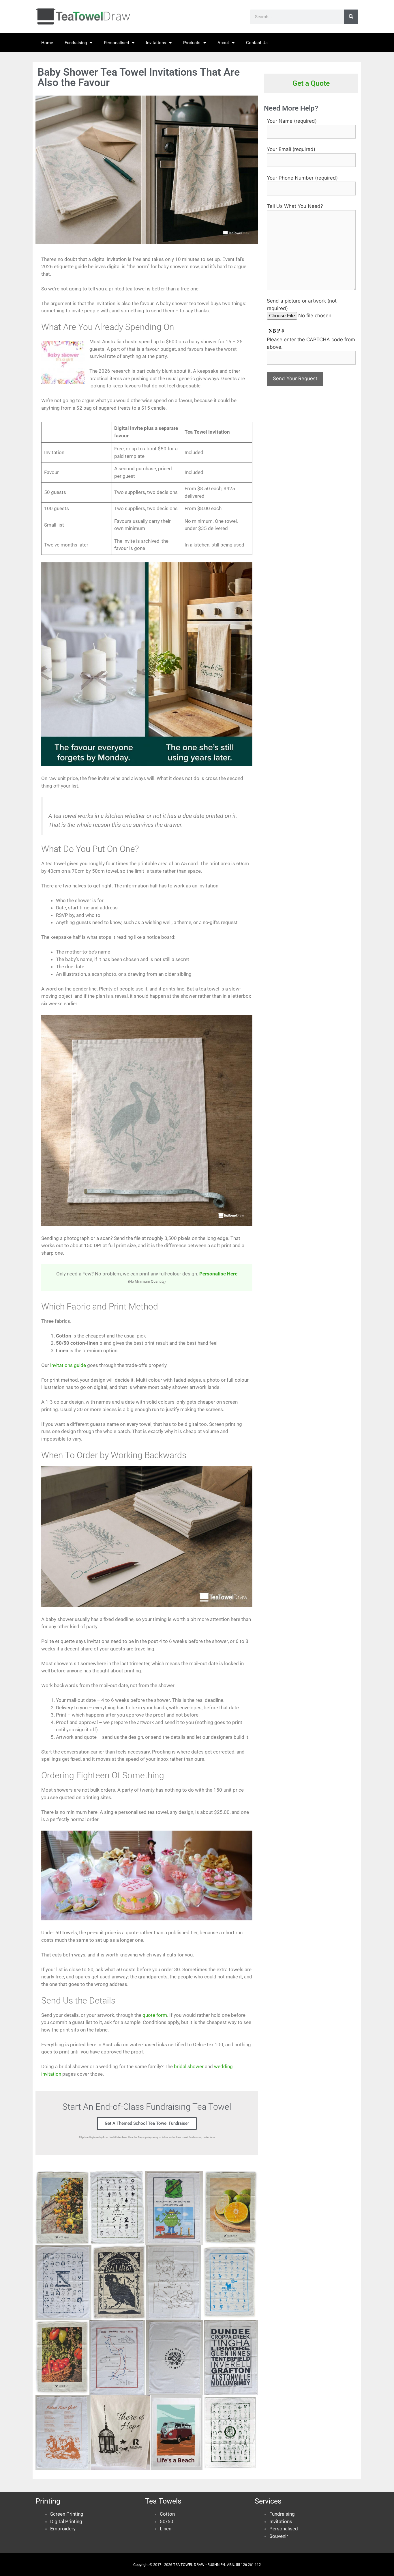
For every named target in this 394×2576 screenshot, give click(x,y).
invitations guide (68, 1365)
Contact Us (257, 43)
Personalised (116, 43)
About (223, 43)
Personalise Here (218, 1274)
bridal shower (189, 2066)
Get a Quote (311, 83)
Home (47, 43)
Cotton (167, 2514)
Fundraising (76, 43)
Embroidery (63, 2529)
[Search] (351, 17)
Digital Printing (66, 2521)
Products (192, 43)
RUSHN (213, 2565)
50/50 (167, 2521)
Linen (166, 2529)
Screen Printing (67, 2514)
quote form (155, 2015)
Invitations (156, 43)
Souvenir (279, 2536)
